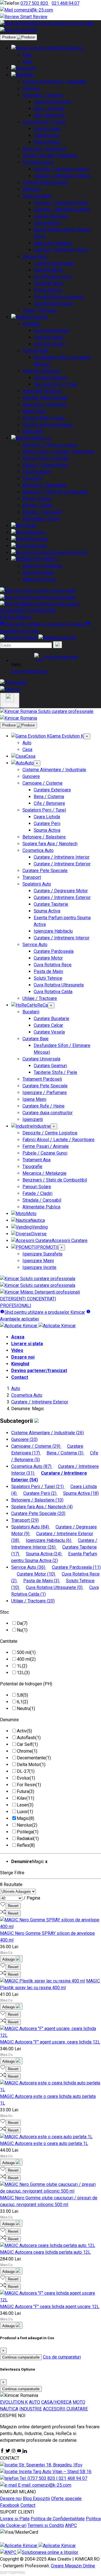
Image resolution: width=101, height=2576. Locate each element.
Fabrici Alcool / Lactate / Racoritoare (58, 452)
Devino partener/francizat (39, 1371)
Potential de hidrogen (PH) (26, 1684)
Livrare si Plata (15, 2519)
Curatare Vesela (49, 344)
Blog (28, 2499)
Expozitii (41, 2499)
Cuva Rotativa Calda (53, 304)
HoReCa (40, 317)
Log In (17, 671)
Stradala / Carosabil (42, 512)
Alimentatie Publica (41, 519)
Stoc (4, 1612)
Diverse (39, 546)
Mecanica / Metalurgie (44, 485)
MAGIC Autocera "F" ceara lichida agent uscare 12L (50, 2307)
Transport (32, 189)
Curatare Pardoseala (54, 263)
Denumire (9, 1720)
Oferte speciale (66, 2499)
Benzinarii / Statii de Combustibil (55, 492)
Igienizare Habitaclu (53, 243)
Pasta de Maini (48, 283)
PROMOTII (48, 559)
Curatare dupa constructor (48, 425)
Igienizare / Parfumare (45, 405)
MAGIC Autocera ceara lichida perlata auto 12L (45, 2252)
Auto (27, 55)
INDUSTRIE (31, 2409)
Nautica (38, 532)
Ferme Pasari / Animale (46, 458)
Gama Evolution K (67, 48)
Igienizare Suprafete (43, 566)
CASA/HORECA (56, 2402)
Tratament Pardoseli (42, 391)
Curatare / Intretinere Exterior (62, 176)
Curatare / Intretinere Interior (62, 169)
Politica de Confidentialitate (58, 2519)
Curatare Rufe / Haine (43, 418)
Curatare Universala (41, 371)
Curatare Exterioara (52, 102)
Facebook (10, 2505)
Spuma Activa (47, 142)
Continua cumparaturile (21, 2357)
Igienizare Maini (38, 573)
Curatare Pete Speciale (45, 183)
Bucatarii (31, 324)
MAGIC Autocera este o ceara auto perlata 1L (44, 2143)
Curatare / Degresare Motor (61, 203)
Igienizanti (33, 431)
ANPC (71, 2525)
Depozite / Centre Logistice (50, 445)
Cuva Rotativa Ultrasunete (59, 297)
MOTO (79, 2402)
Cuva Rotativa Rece (53, 277)
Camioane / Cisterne (43, 95)
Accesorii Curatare (70, 553)
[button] (56, 657)
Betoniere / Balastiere (44, 149)
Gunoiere (31, 88)
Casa (27, 62)
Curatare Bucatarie (51, 331)
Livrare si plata (27, 1344)
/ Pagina (32, 1898)
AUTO (35, 2402)
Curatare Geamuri (50, 378)
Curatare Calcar (48, 337)
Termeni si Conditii (46, 2525)
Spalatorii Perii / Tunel (44, 122)
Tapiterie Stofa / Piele (55, 384)
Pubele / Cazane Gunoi (45, 465)
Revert (13, 1906)
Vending (40, 539)
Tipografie (32, 479)
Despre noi (23, 1357)
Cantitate (9, 1641)
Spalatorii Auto (37, 196)
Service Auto (35, 257)
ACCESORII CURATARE (65, 2409)
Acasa (18, 1337)
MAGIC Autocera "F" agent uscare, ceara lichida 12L (50, 2042)
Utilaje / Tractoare (40, 310)
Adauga (9, 1959)
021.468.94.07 (66, 3)
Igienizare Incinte (39, 579)
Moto (31, 526)
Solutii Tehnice (48, 290)
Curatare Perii (47, 135)
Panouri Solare (37, 499)
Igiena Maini (34, 411)
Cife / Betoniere (49, 115)
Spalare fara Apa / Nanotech (50, 156)
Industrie (42, 438)
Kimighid (20, 1364)
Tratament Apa (36, 472)
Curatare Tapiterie (51, 216)
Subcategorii (17, 1421)
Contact (20, 1377)
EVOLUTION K (14, 2402)
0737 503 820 (35, 3)
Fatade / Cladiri (37, 505)
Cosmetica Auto (38, 162)
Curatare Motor (48, 270)
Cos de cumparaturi (62, 2357)
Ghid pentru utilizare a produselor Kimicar (45, 624)
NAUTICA (9, 2409)
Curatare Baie (35, 351)
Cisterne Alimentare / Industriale (54, 82)
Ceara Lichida (47, 129)
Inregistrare (36, 671)
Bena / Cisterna (49, 109)
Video (17, 1350)
